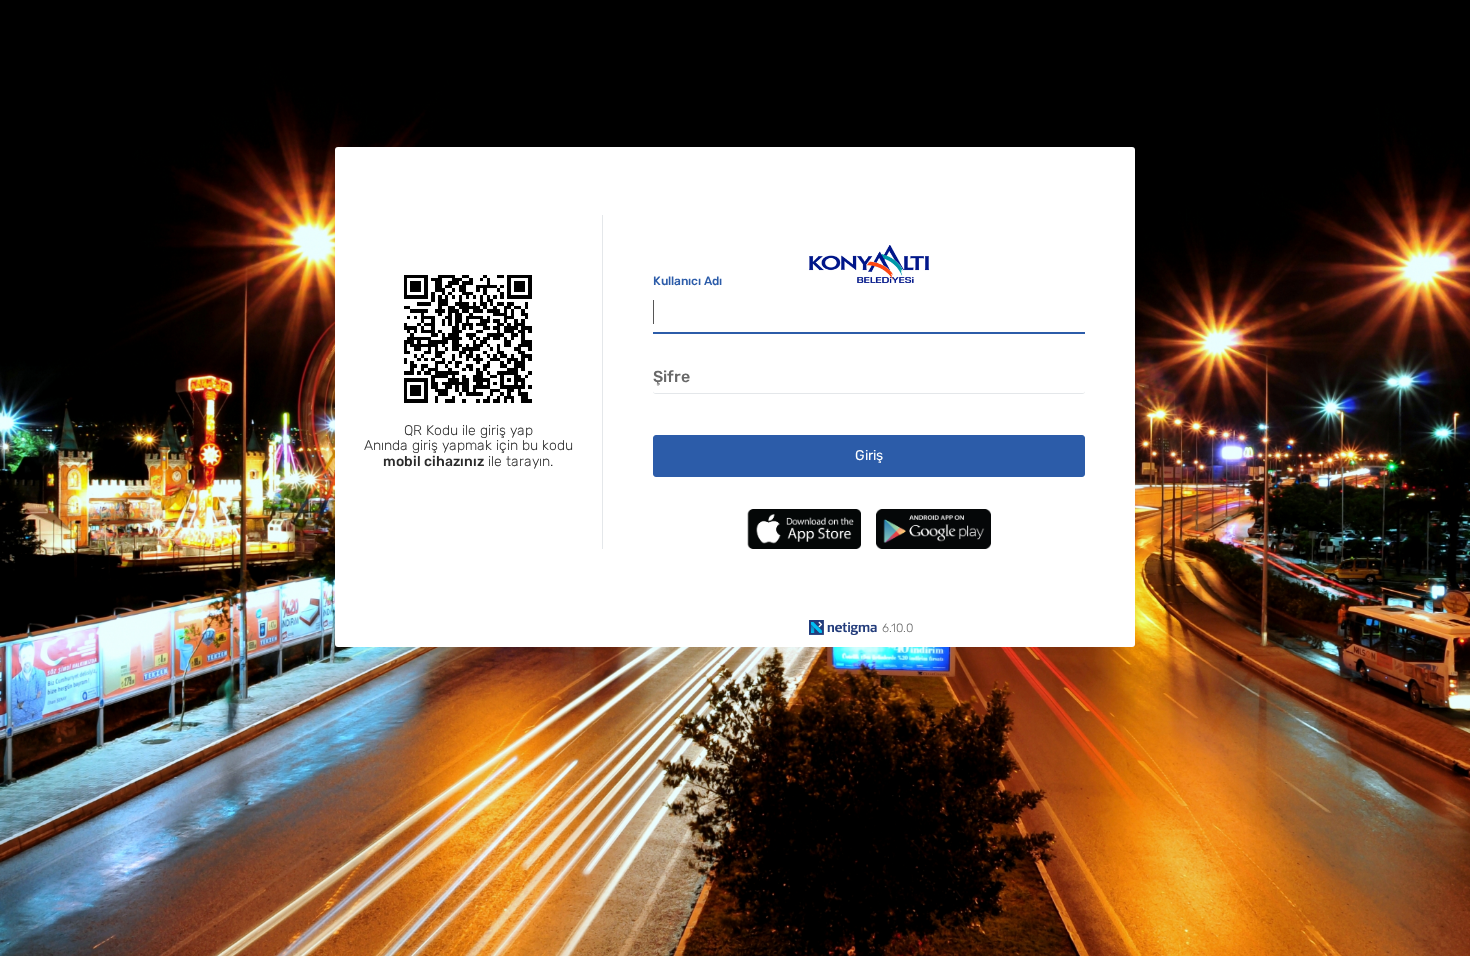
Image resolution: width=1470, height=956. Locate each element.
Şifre (671, 376)
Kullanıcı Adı (687, 281)
